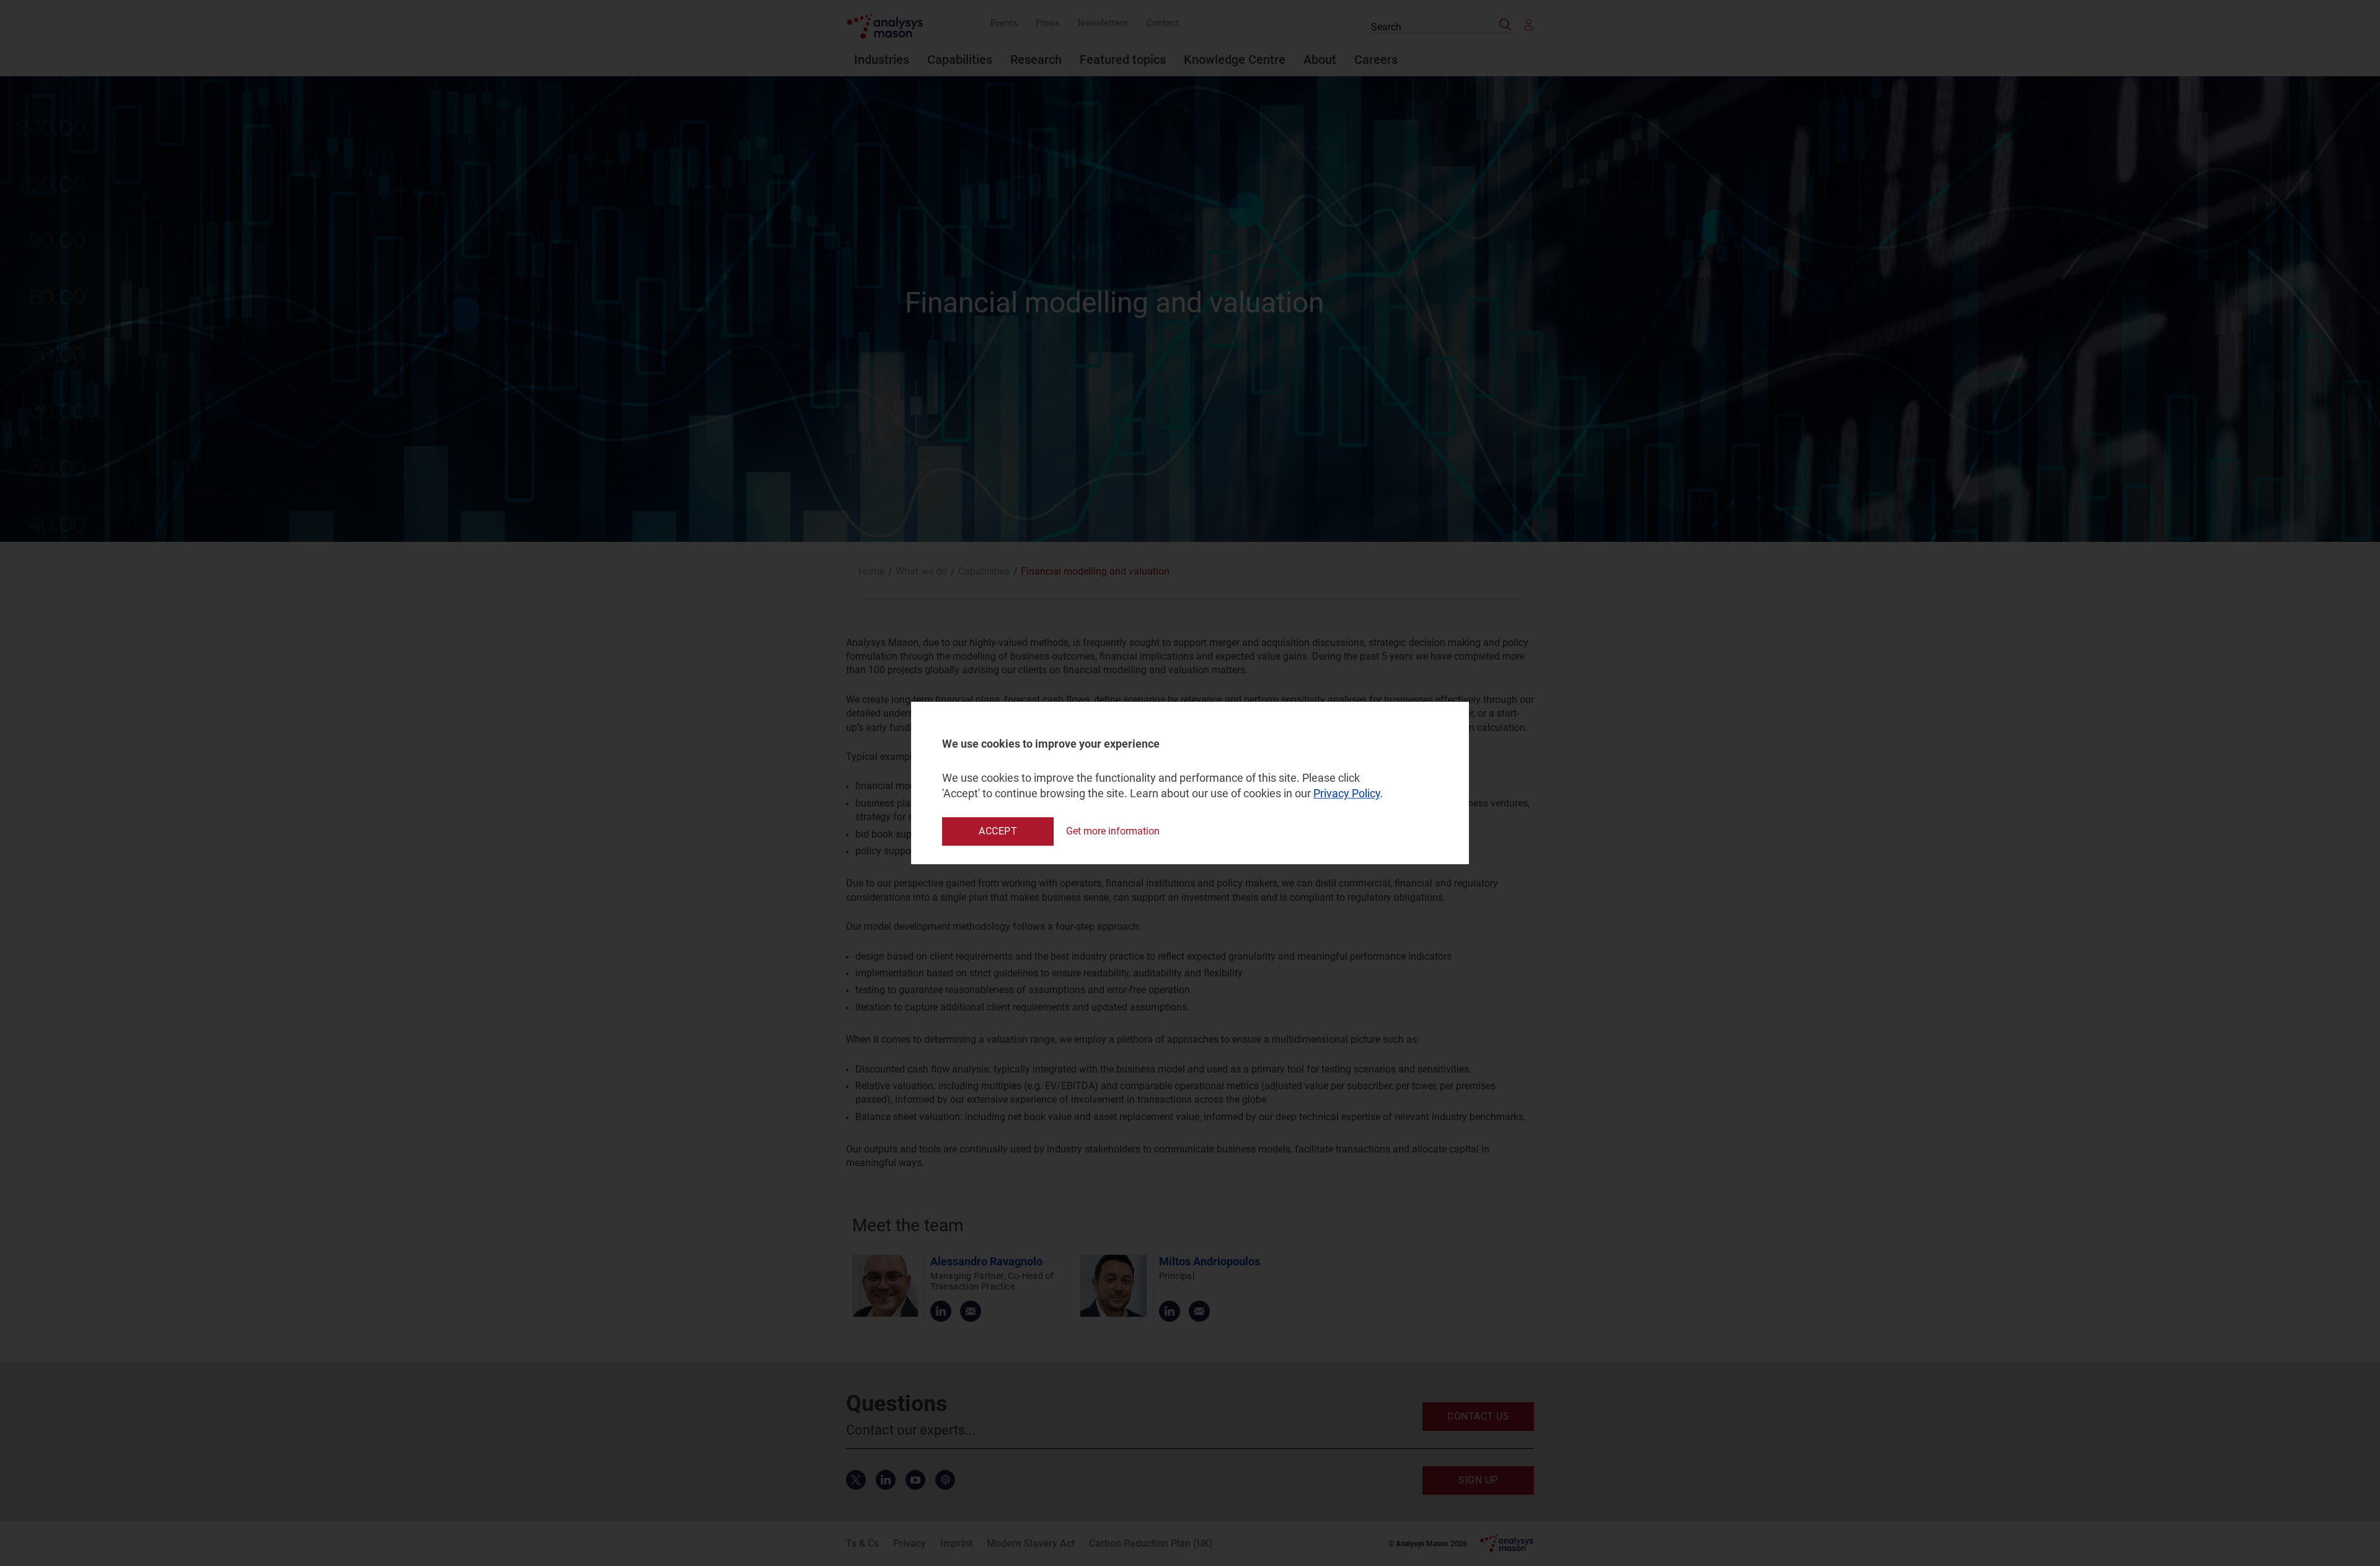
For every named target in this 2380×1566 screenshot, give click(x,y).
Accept (998, 831)
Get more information (1113, 831)
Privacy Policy (1347, 794)
